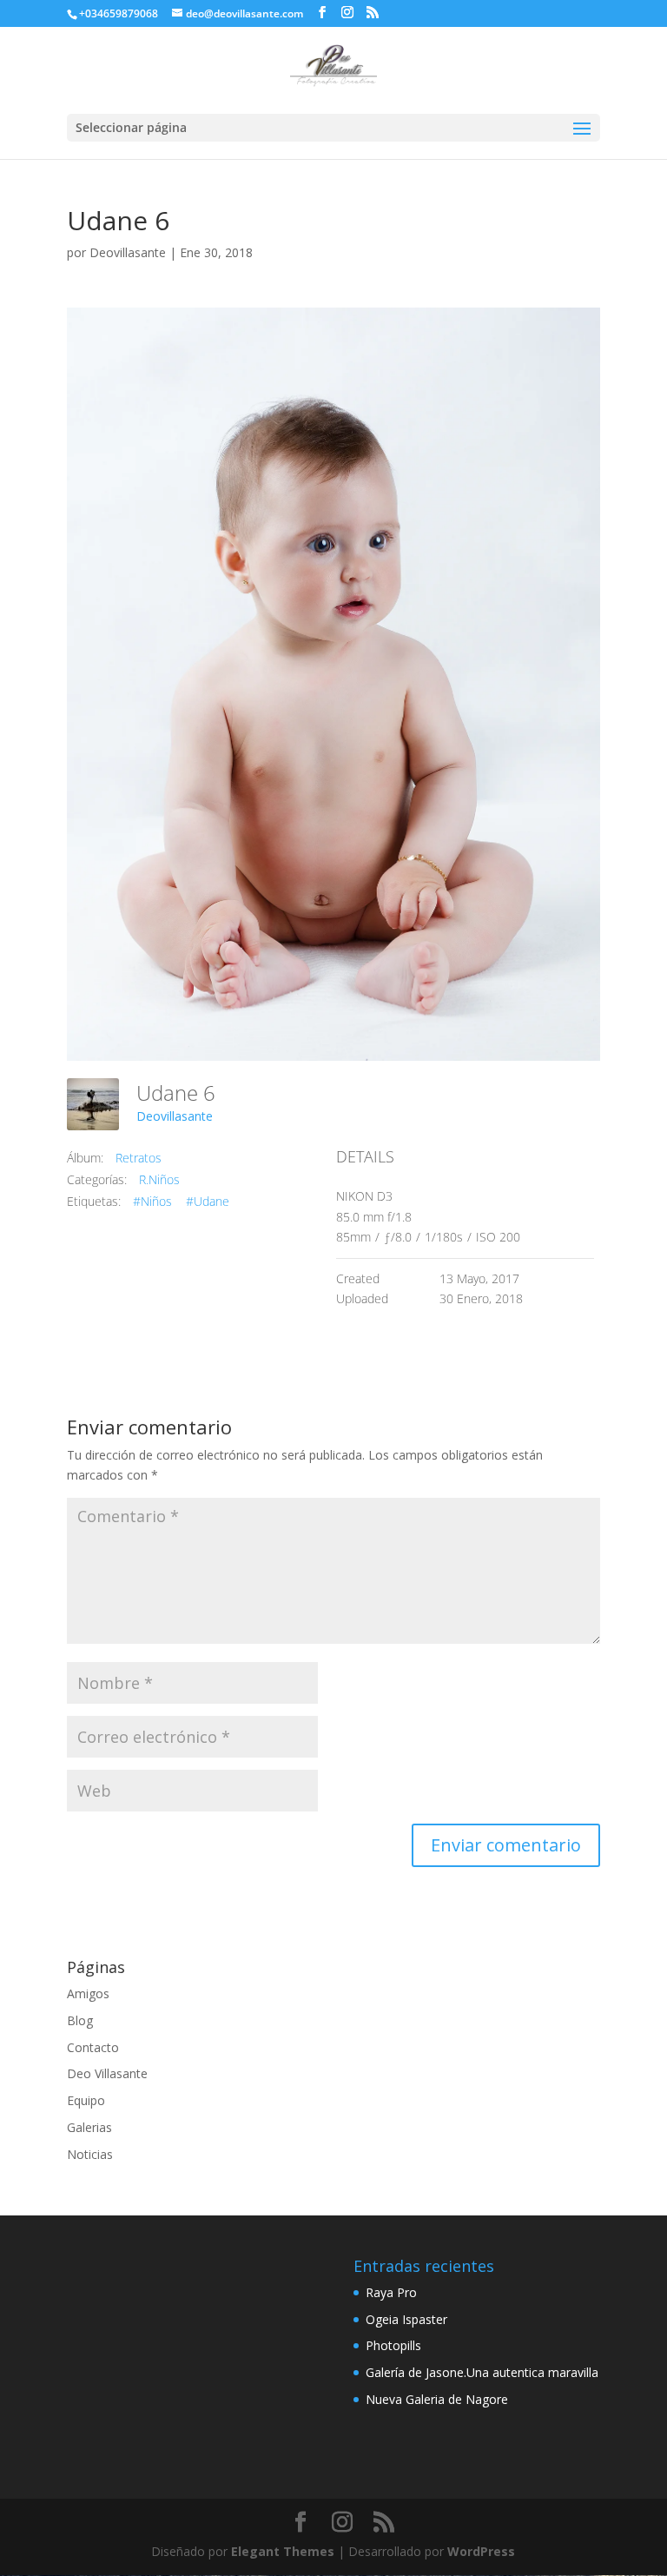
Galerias (89, 2127)
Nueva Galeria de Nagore (437, 2399)
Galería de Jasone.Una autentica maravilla (482, 2372)
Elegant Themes (283, 2551)
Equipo (86, 2100)
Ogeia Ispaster (406, 2319)
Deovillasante (128, 252)
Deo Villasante (107, 2073)
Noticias (90, 2154)
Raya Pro (391, 2292)
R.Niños (159, 1179)
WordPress (481, 2551)
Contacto (93, 2047)
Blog (80, 2020)
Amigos (88, 1993)
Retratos (139, 1158)
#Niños (152, 1201)
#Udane (208, 1201)
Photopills (393, 2345)
